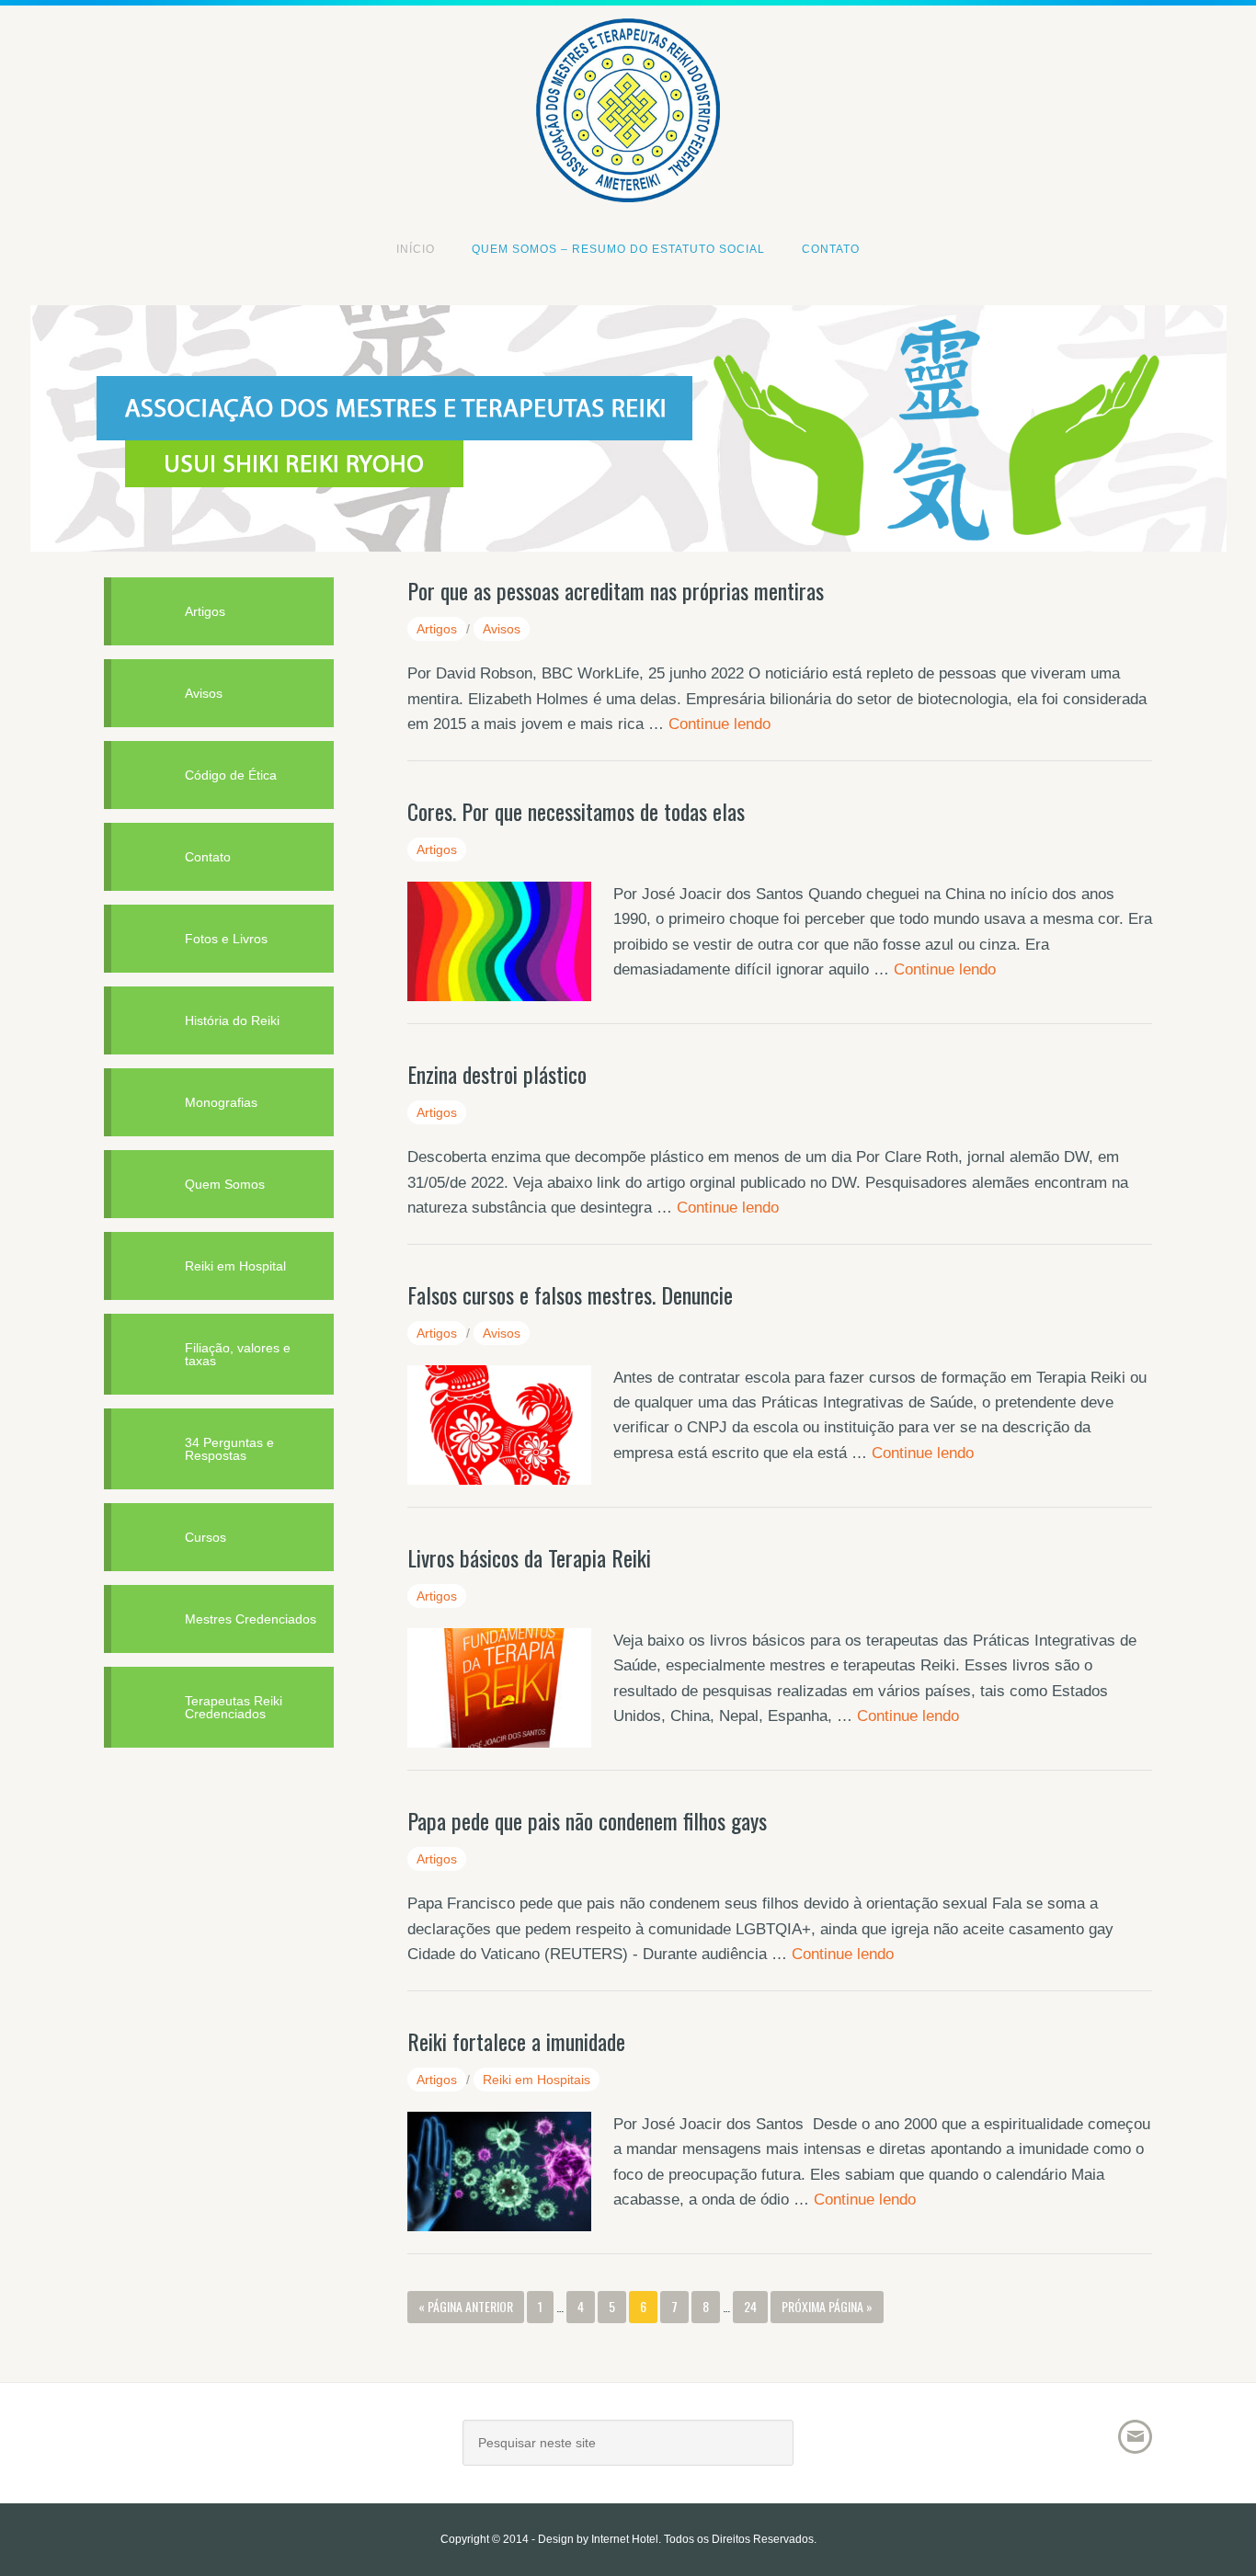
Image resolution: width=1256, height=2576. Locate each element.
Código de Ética (231, 775)
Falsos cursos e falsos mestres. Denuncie (570, 1294)
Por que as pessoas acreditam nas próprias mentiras (616, 590)
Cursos (206, 1537)
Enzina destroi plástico (497, 1074)
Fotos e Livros (226, 939)
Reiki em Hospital (235, 1266)
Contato (208, 857)
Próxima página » (827, 2306)
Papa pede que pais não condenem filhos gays (587, 1820)
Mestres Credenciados (251, 1619)
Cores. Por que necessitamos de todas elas (576, 811)
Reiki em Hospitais (537, 2080)
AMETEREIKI (265, 2450)
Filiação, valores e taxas (238, 1354)
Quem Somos (225, 1184)
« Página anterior (466, 2306)
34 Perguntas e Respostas (229, 1449)
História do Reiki (232, 1020)
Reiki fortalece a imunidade (516, 2041)
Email (1135, 2437)
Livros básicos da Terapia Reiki (529, 1557)
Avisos (502, 629)
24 (750, 2306)
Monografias (221, 1102)
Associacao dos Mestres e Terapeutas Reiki (628, 48)
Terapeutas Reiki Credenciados (234, 1707)
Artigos (437, 629)
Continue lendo (719, 724)
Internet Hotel (625, 2539)
